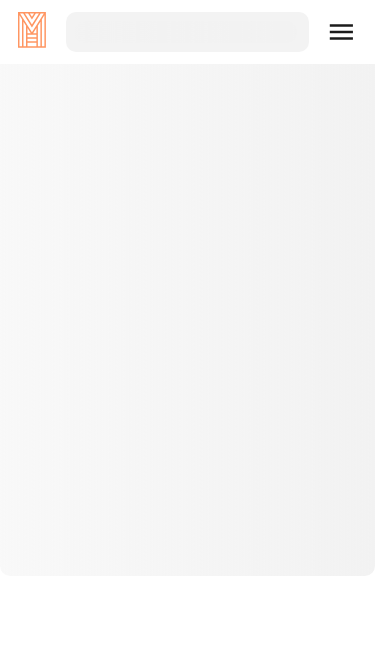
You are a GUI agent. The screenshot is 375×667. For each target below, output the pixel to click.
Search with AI (188, 455)
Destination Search (187, 391)
